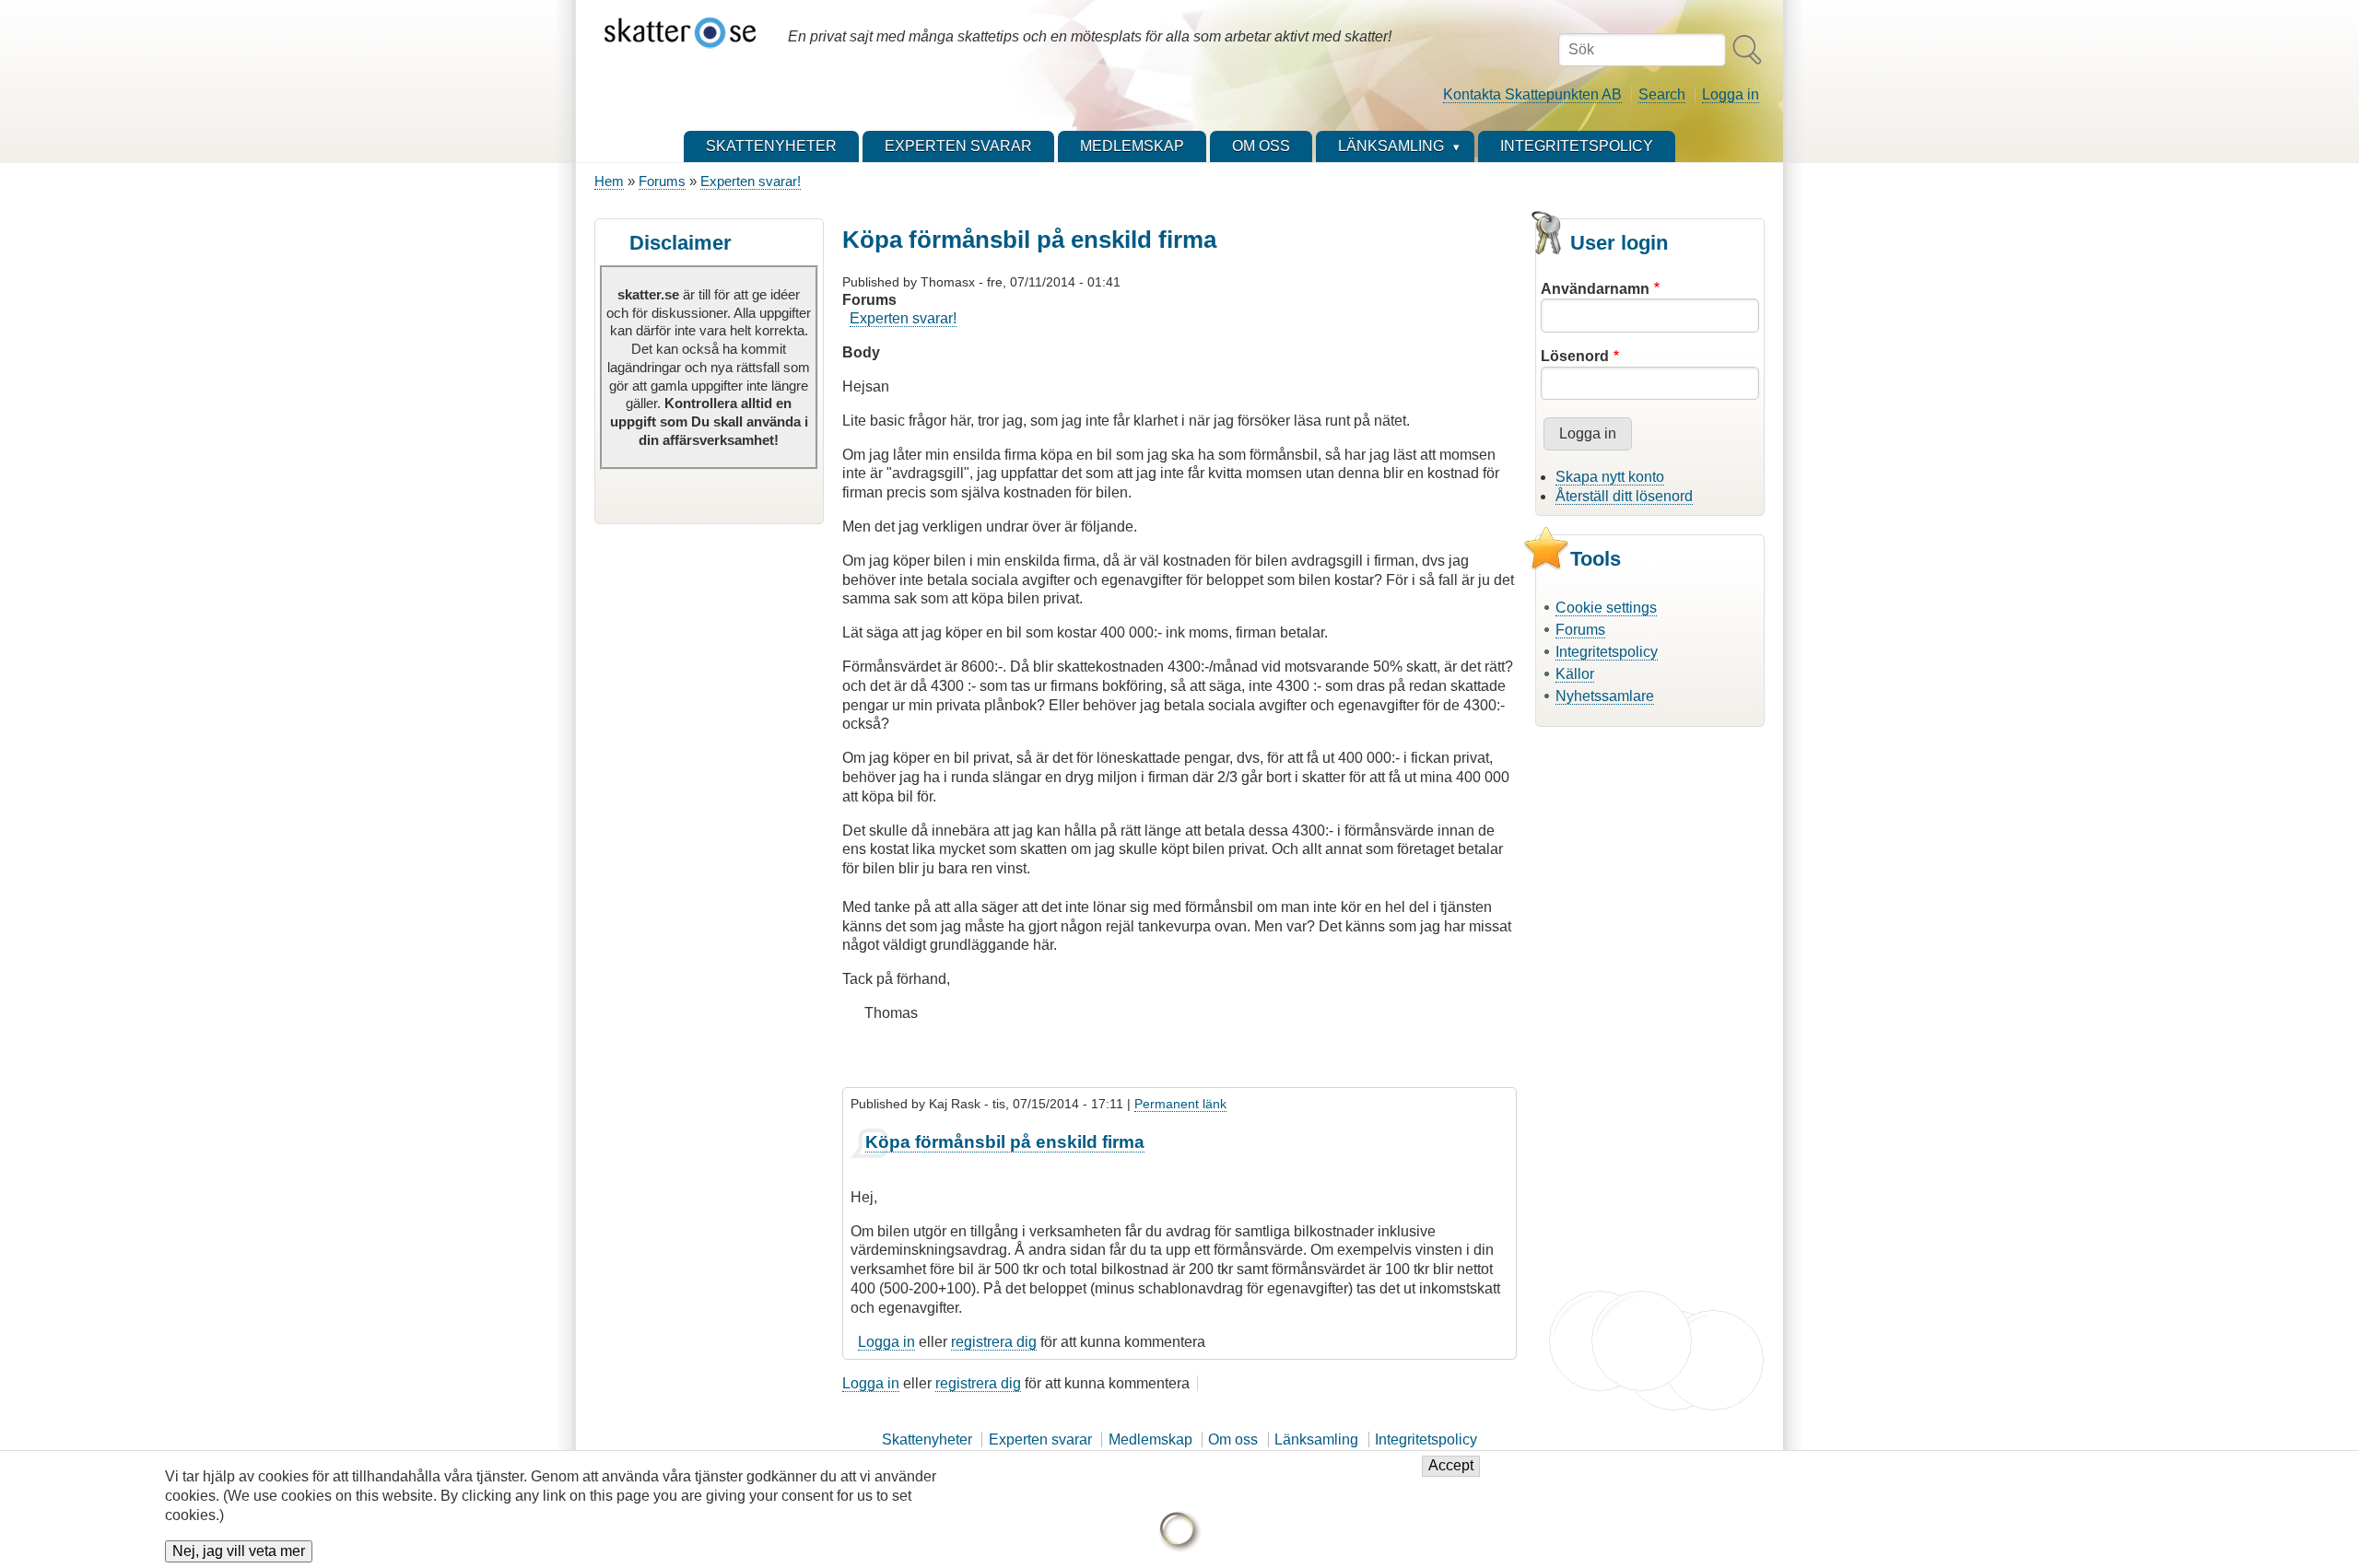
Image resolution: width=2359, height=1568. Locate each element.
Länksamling (1316, 1439)
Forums (662, 181)
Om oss (1233, 1439)
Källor (1575, 674)
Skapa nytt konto (1610, 477)
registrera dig (994, 1342)
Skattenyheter (927, 1439)
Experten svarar (1040, 1439)
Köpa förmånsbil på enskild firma (1005, 1142)
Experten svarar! (751, 181)
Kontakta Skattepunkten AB (1532, 94)
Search (1662, 94)
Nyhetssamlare (1605, 696)
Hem (609, 181)
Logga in (1731, 94)
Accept (1451, 1466)
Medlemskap (1150, 1439)
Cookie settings (1606, 608)
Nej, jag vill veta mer (239, 1551)
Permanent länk (1180, 1104)
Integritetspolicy (1607, 652)
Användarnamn (1595, 289)
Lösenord (1575, 356)
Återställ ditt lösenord (1624, 496)
